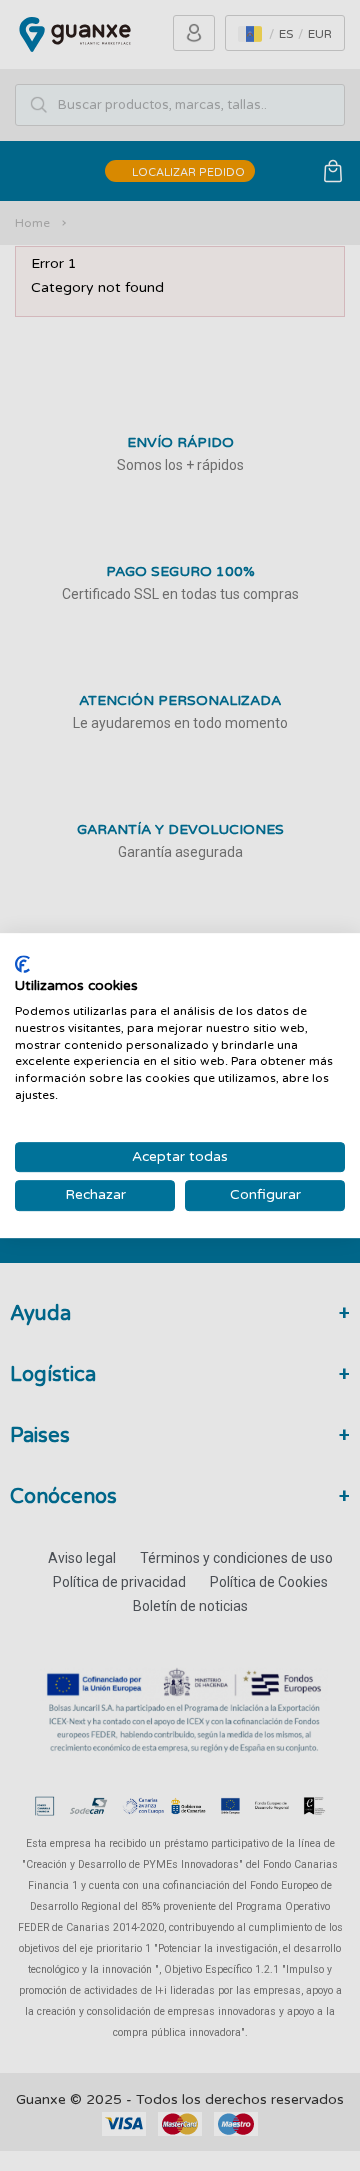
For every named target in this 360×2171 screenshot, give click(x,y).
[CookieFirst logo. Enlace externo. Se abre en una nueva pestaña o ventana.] (22, 964)
